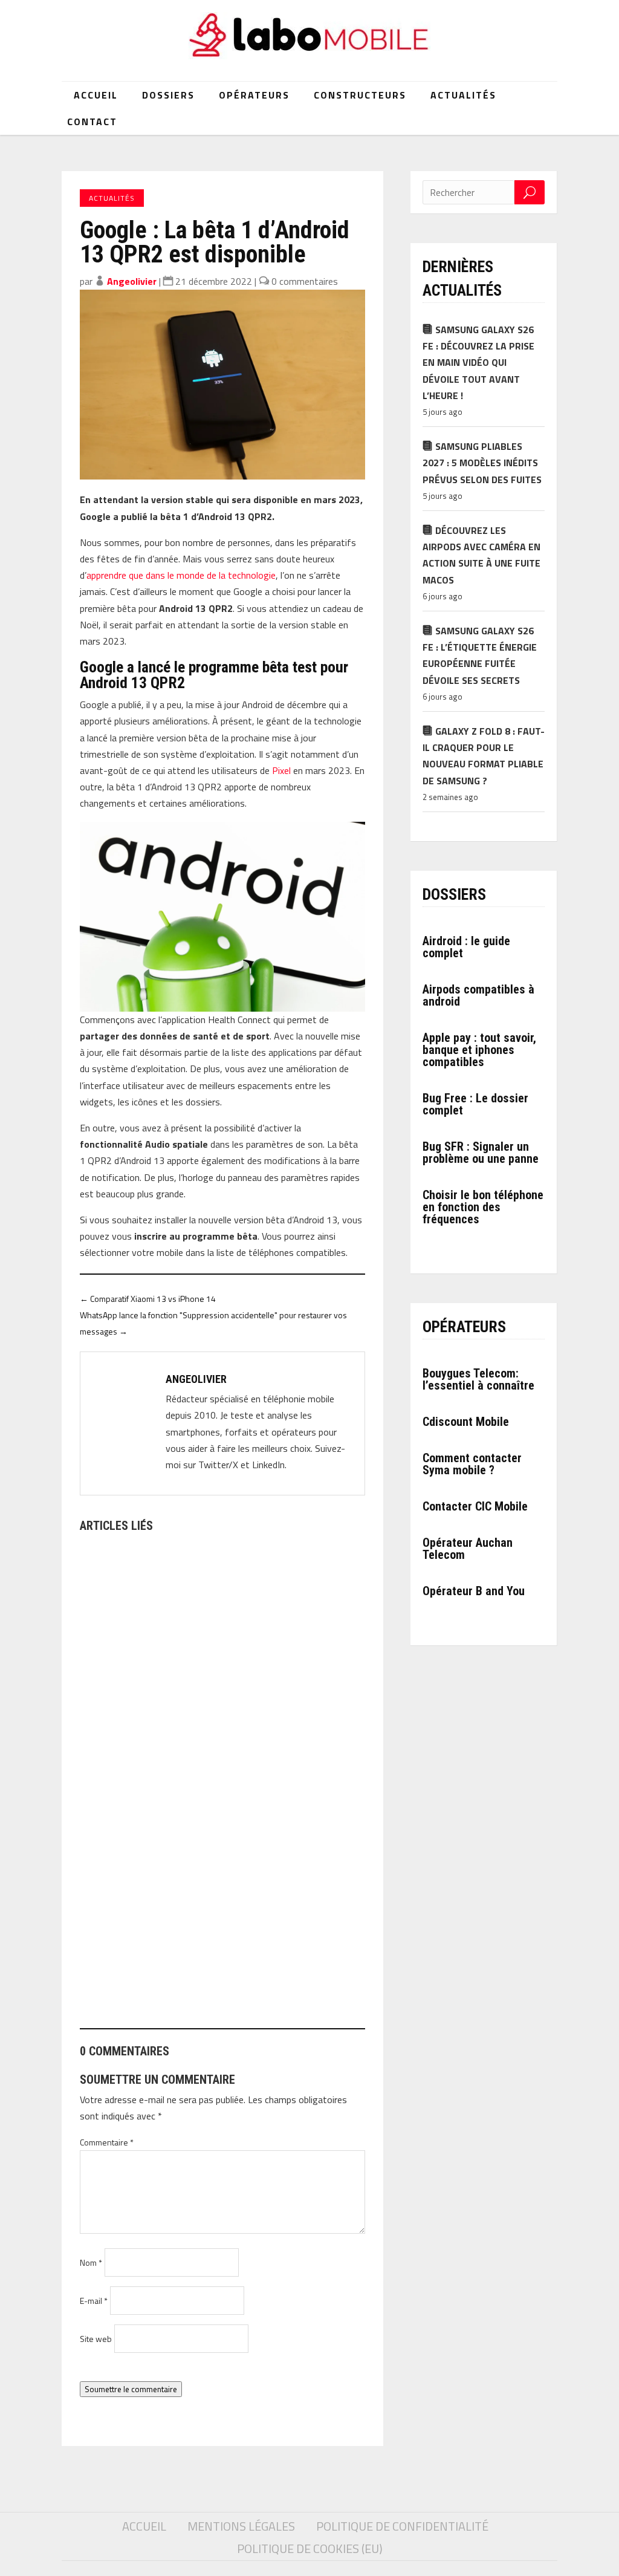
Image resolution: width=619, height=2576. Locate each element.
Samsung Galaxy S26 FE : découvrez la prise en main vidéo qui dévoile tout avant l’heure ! (478, 363)
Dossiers (168, 95)
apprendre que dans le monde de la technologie (181, 575)
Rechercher (530, 192)
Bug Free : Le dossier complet (475, 1104)
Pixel (281, 770)
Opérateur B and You (474, 1591)
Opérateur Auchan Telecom (468, 1549)
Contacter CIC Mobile (475, 1506)
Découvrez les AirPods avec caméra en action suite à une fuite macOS (481, 555)
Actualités (463, 95)
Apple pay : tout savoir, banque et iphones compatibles (479, 1050)
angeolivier (132, 281)
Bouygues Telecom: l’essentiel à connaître (478, 1379)
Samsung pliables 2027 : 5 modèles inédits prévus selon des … (221, 1973)
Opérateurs (254, 95)
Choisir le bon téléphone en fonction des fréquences (483, 1207)
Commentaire (107, 2142)
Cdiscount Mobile (466, 1422)
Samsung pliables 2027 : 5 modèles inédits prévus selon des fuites (482, 463)
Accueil (96, 95)
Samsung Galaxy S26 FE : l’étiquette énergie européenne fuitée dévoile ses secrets (480, 655)
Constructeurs (360, 95)
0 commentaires (305, 281)
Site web (96, 2339)
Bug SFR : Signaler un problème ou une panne (481, 1153)
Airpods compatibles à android (478, 995)
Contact (92, 122)
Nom (91, 2262)
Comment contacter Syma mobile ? (472, 1464)
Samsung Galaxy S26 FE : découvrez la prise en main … (204, 1735)
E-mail (94, 2301)
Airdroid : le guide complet (466, 947)
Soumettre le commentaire (131, 2389)
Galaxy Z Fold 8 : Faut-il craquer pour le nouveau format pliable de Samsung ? (484, 756)
